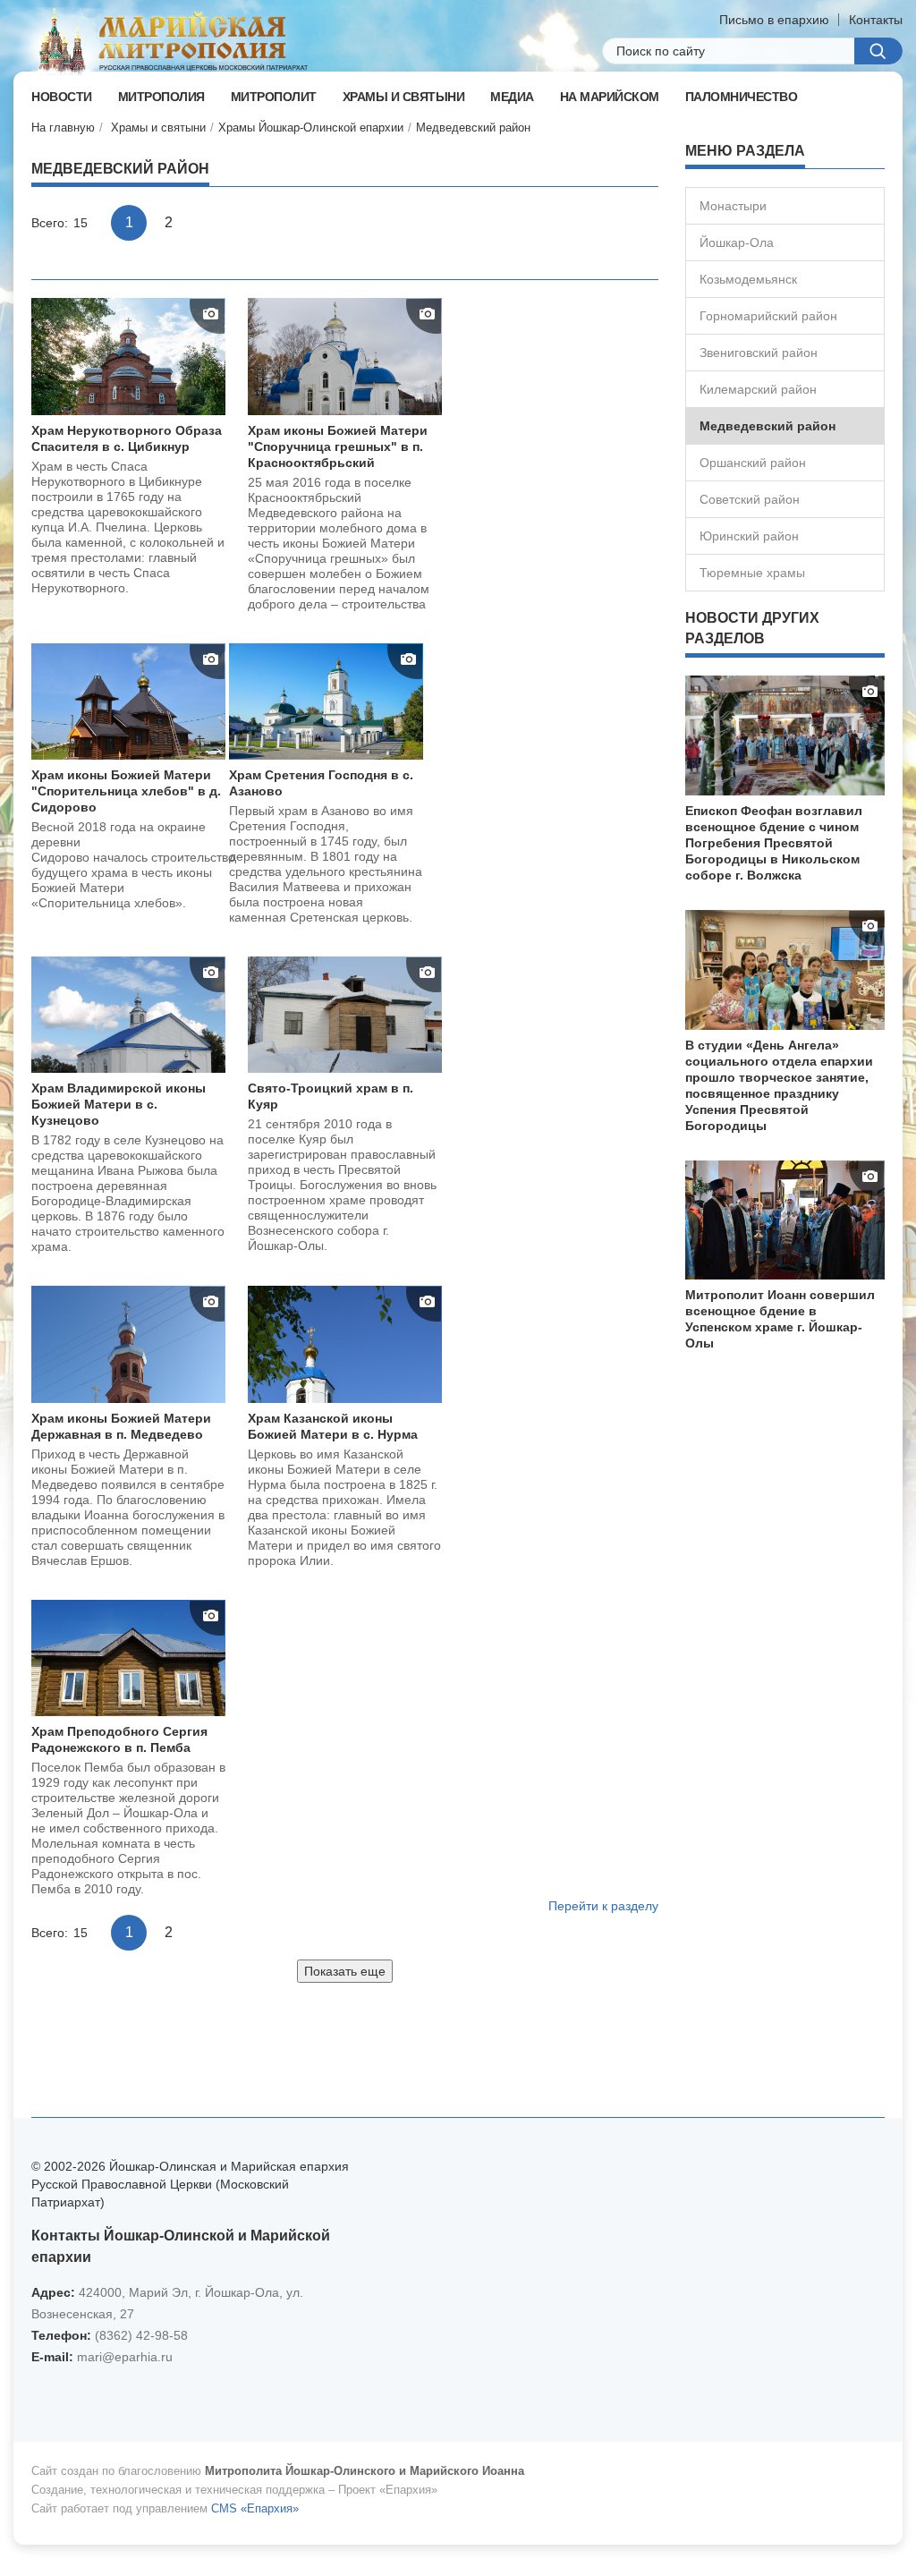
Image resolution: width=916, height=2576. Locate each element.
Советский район (750, 499)
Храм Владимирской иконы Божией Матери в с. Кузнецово (119, 1104)
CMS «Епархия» (255, 2508)
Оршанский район (753, 463)
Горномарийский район (768, 316)
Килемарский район (758, 389)
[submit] (878, 51)
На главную (63, 128)
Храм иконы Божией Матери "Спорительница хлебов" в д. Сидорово (126, 791)
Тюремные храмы (752, 573)
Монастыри (733, 206)
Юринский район (749, 536)
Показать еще (345, 1971)
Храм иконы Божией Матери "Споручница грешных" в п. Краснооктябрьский (338, 446)
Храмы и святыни (158, 128)
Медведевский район (473, 128)
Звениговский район (759, 353)
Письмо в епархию (774, 20)
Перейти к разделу (603, 1906)
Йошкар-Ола (737, 242)
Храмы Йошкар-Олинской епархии (311, 128)
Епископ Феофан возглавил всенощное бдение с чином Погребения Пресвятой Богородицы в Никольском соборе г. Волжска (774, 843)
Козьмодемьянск (748, 279)
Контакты (876, 20)
